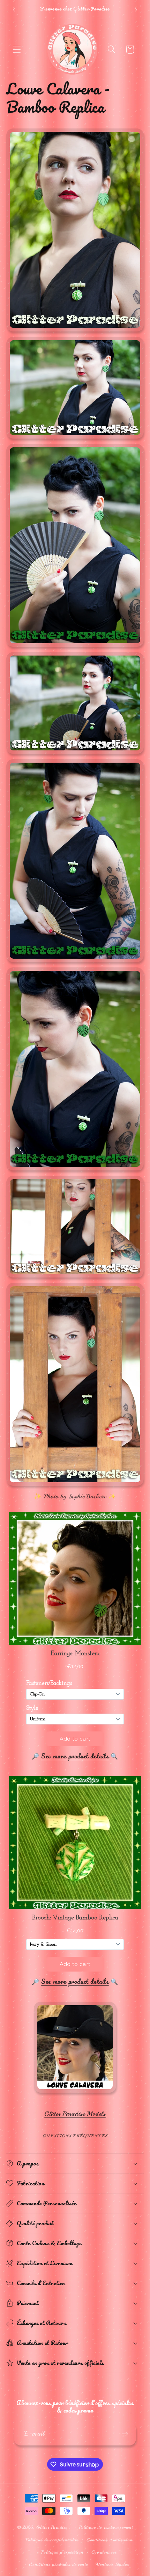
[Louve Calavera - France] (75, 2093)
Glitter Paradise (52, 2527)
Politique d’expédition (62, 2552)
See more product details (75, 1756)
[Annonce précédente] (14, 10)
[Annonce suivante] (136, 10)
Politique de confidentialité (52, 2540)
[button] (17, 50)
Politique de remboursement (106, 2527)
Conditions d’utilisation (110, 2540)
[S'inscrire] (125, 2434)
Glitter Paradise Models (75, 2114)
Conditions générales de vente (58, 2564)
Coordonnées (104, 2552)
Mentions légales (112, 2564)
